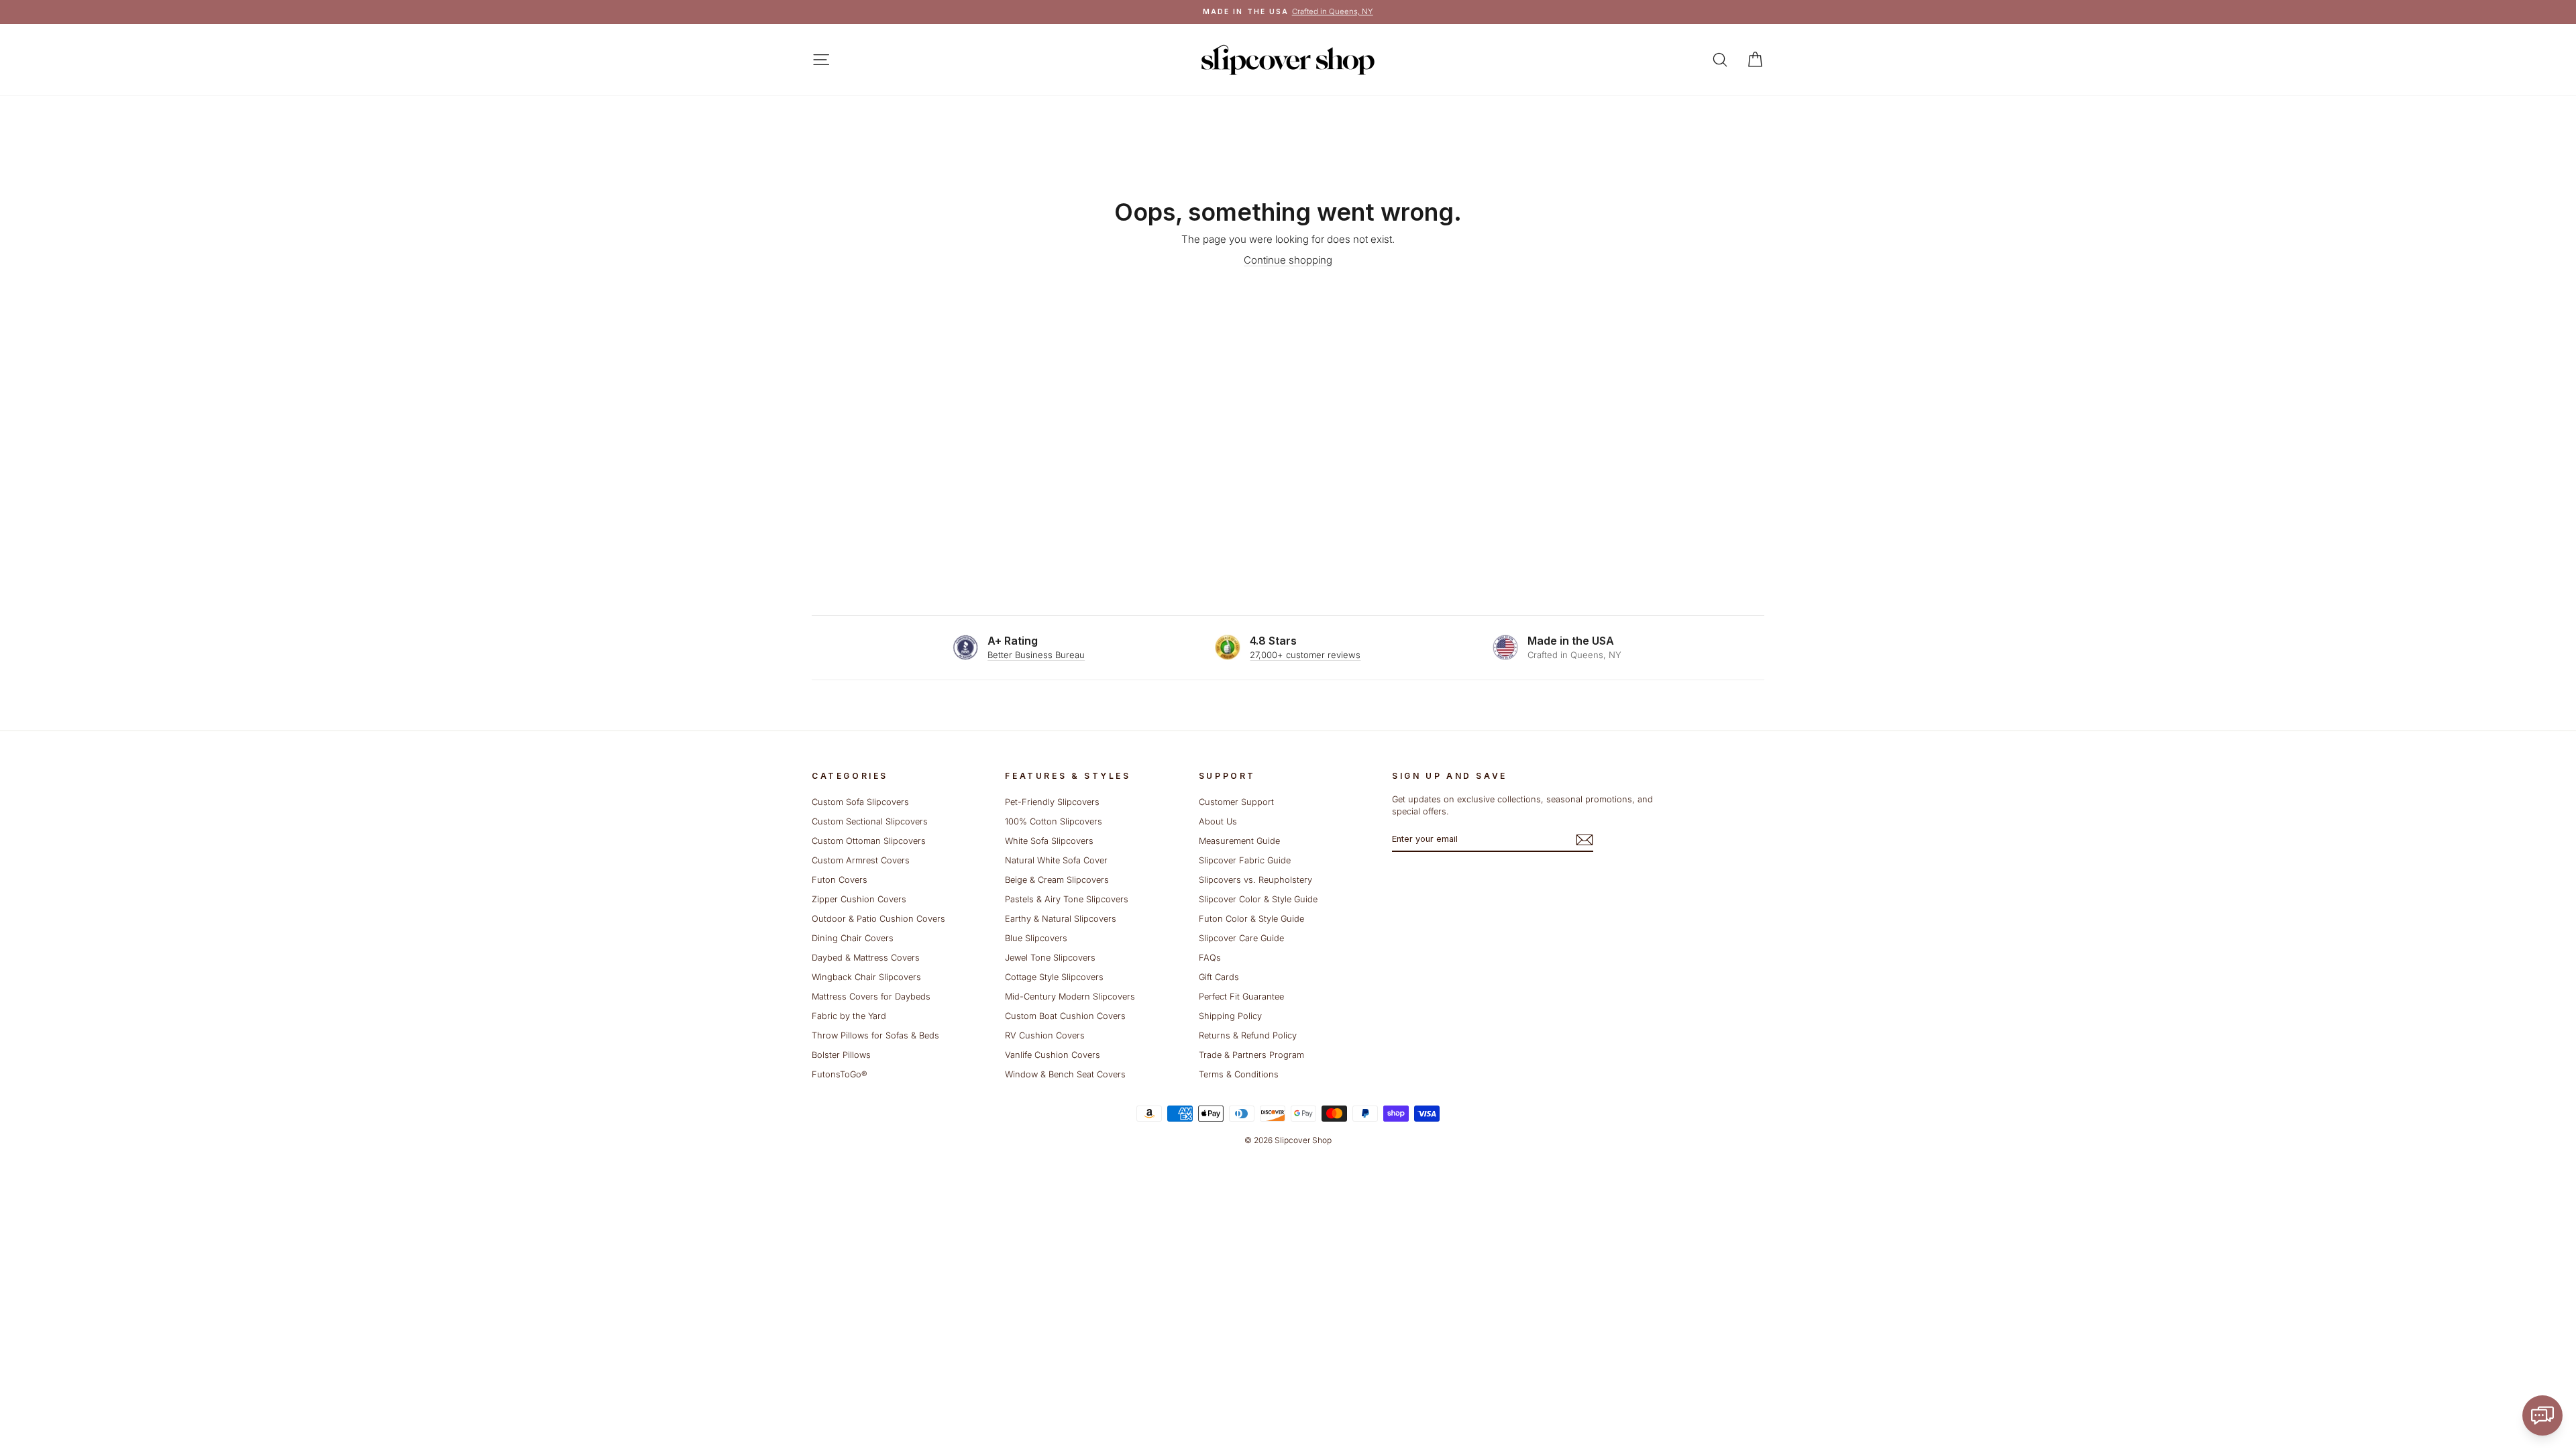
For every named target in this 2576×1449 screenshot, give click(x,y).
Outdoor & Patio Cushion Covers (878, 919)
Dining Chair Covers (853, 938)
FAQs (1210, 958)
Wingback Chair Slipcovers (866, 977)
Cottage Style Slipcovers (1054, 977)
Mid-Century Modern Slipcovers (1070, 997)
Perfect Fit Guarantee (1241, 997)
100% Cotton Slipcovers (1054, 821)
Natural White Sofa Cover (1056, 860)
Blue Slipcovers (1036, 938)
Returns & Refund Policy (1248, 1035)
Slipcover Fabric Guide (1245, 860)
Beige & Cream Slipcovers (1057, 880)
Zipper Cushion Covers (859, 899)
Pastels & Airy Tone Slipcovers (1067, 899)
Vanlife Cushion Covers (1053, 1055)
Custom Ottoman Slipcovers (869, 841)
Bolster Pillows (841, 1055)
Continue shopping (1288, 260)
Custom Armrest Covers (861, 860)
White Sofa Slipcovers (1049, 841)
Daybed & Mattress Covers (866, 958)
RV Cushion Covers (1045, 1035)
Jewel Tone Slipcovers (1050, 958)
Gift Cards (1219, 977)
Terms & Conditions (1239, 1074)
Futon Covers (840, 880)
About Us (1218, 821)
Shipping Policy (1230, 1016)
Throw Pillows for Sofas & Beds (875, 1035)
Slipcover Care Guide (1241, 938)
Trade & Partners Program (1251, 1055)
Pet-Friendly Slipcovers (1052, 802)
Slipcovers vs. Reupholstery (1255, 880)
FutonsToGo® (839, 1074)
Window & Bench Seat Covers (1065, 1074)
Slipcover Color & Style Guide (1258, 899)
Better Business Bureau (1036, 655)
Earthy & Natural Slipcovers (1061, 919)
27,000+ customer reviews (1305, 655)
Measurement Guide (1239, 841)
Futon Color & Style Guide (1251, 919)
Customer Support (1236, 802)
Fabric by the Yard (849, 1016)
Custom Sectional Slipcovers (870, 821)
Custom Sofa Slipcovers (860, 802)
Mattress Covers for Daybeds (871, 997)
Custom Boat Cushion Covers (1065, 1016)
